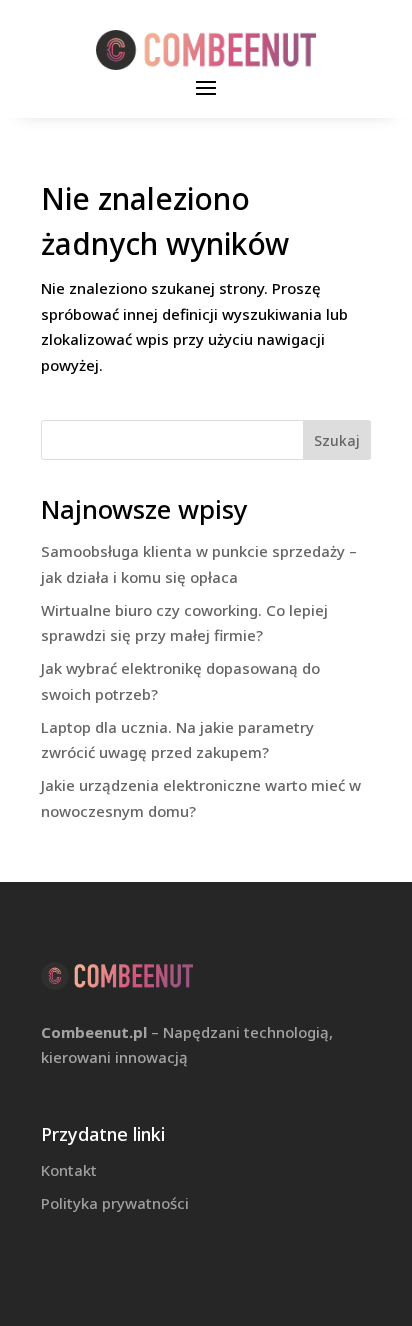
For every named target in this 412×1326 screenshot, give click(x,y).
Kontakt (69, 1170)
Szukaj (337, 440)
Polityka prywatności (115, 1203)
